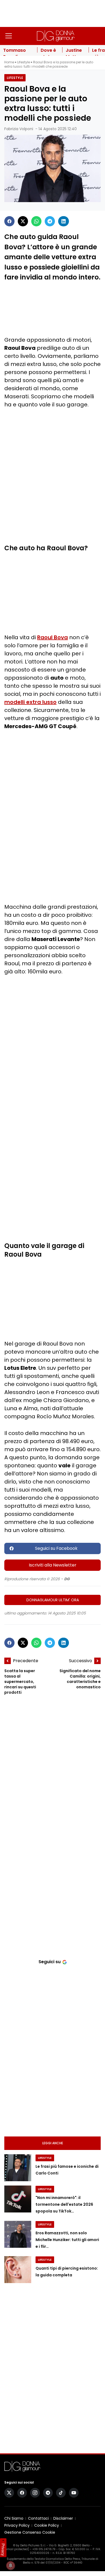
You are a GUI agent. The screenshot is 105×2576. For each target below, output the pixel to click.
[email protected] (17, 2549)
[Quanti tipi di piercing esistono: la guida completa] (18, 2270)
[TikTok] (61, 2493)
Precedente (26, 1661)
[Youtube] (74, 2493)
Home (9, 62)
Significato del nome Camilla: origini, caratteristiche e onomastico (80, 1679)
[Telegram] (50, 221)
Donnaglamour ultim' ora (53, 1600)
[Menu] (9, 36)
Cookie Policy (47, 2525)
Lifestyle (24, 62)
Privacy (3, 2550)
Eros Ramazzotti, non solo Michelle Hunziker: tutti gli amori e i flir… (67, 2240)
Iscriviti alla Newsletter (53, 1565)
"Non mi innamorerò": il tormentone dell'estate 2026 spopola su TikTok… (64, 2205)
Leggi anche (53, 2143)
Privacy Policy (17, 2525)
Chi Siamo (14, 2518)
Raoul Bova (52, 637)
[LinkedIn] (64, 221)
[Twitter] (23, 221)
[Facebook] (9, 221)
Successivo (80, 1661)
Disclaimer (63, 2518)
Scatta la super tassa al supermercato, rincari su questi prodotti (20, 1682)
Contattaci (38, 2518)
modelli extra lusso (30, 702)
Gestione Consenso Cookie (30, 2532)
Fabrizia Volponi (19, 129)
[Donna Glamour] (56, 36)
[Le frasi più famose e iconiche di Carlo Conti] (18, 2168)
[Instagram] (35, 2493)
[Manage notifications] (10, 2565)
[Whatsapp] (36, 221)
